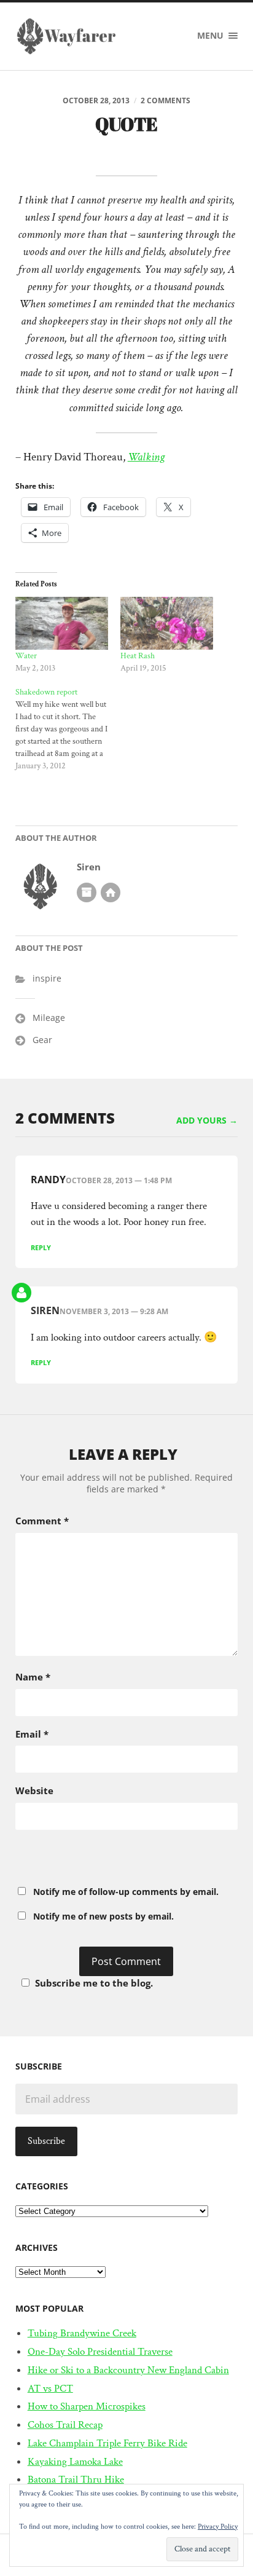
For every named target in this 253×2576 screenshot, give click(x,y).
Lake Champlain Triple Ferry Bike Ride (107, 2443)
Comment (42, 1521)
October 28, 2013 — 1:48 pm (119, 1180)
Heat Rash (138, 656)
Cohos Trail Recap (65, 2425)
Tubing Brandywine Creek (82, 2333)
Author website (111, 892)
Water (26, 656)
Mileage (49, 1018)
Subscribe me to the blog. (94, 1983)
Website (34, 1790)
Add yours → (207, 1121)
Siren (89, 867)
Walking (146, 457)
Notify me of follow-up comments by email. (126, 1892)
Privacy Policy (218, 2527)
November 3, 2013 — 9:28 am (114, 1311)
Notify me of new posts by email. (103, 1916)
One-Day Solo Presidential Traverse (100, 2352)
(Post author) (21, 1293)
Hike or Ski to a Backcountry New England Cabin (128, 2370)
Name (33, 1677)
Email (32, 1734)
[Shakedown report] (68, 729)
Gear (42, 1040)
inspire (47, 978)
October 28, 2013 (96, 100)
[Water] (62, 623)
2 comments (165, 100)
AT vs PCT (50, 2389)
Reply (41, 1247)
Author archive (87, 892)
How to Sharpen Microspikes (87, 2406)
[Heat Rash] (167, 623)
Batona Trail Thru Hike (76, 2479)
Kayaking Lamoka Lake (75, 2462)
